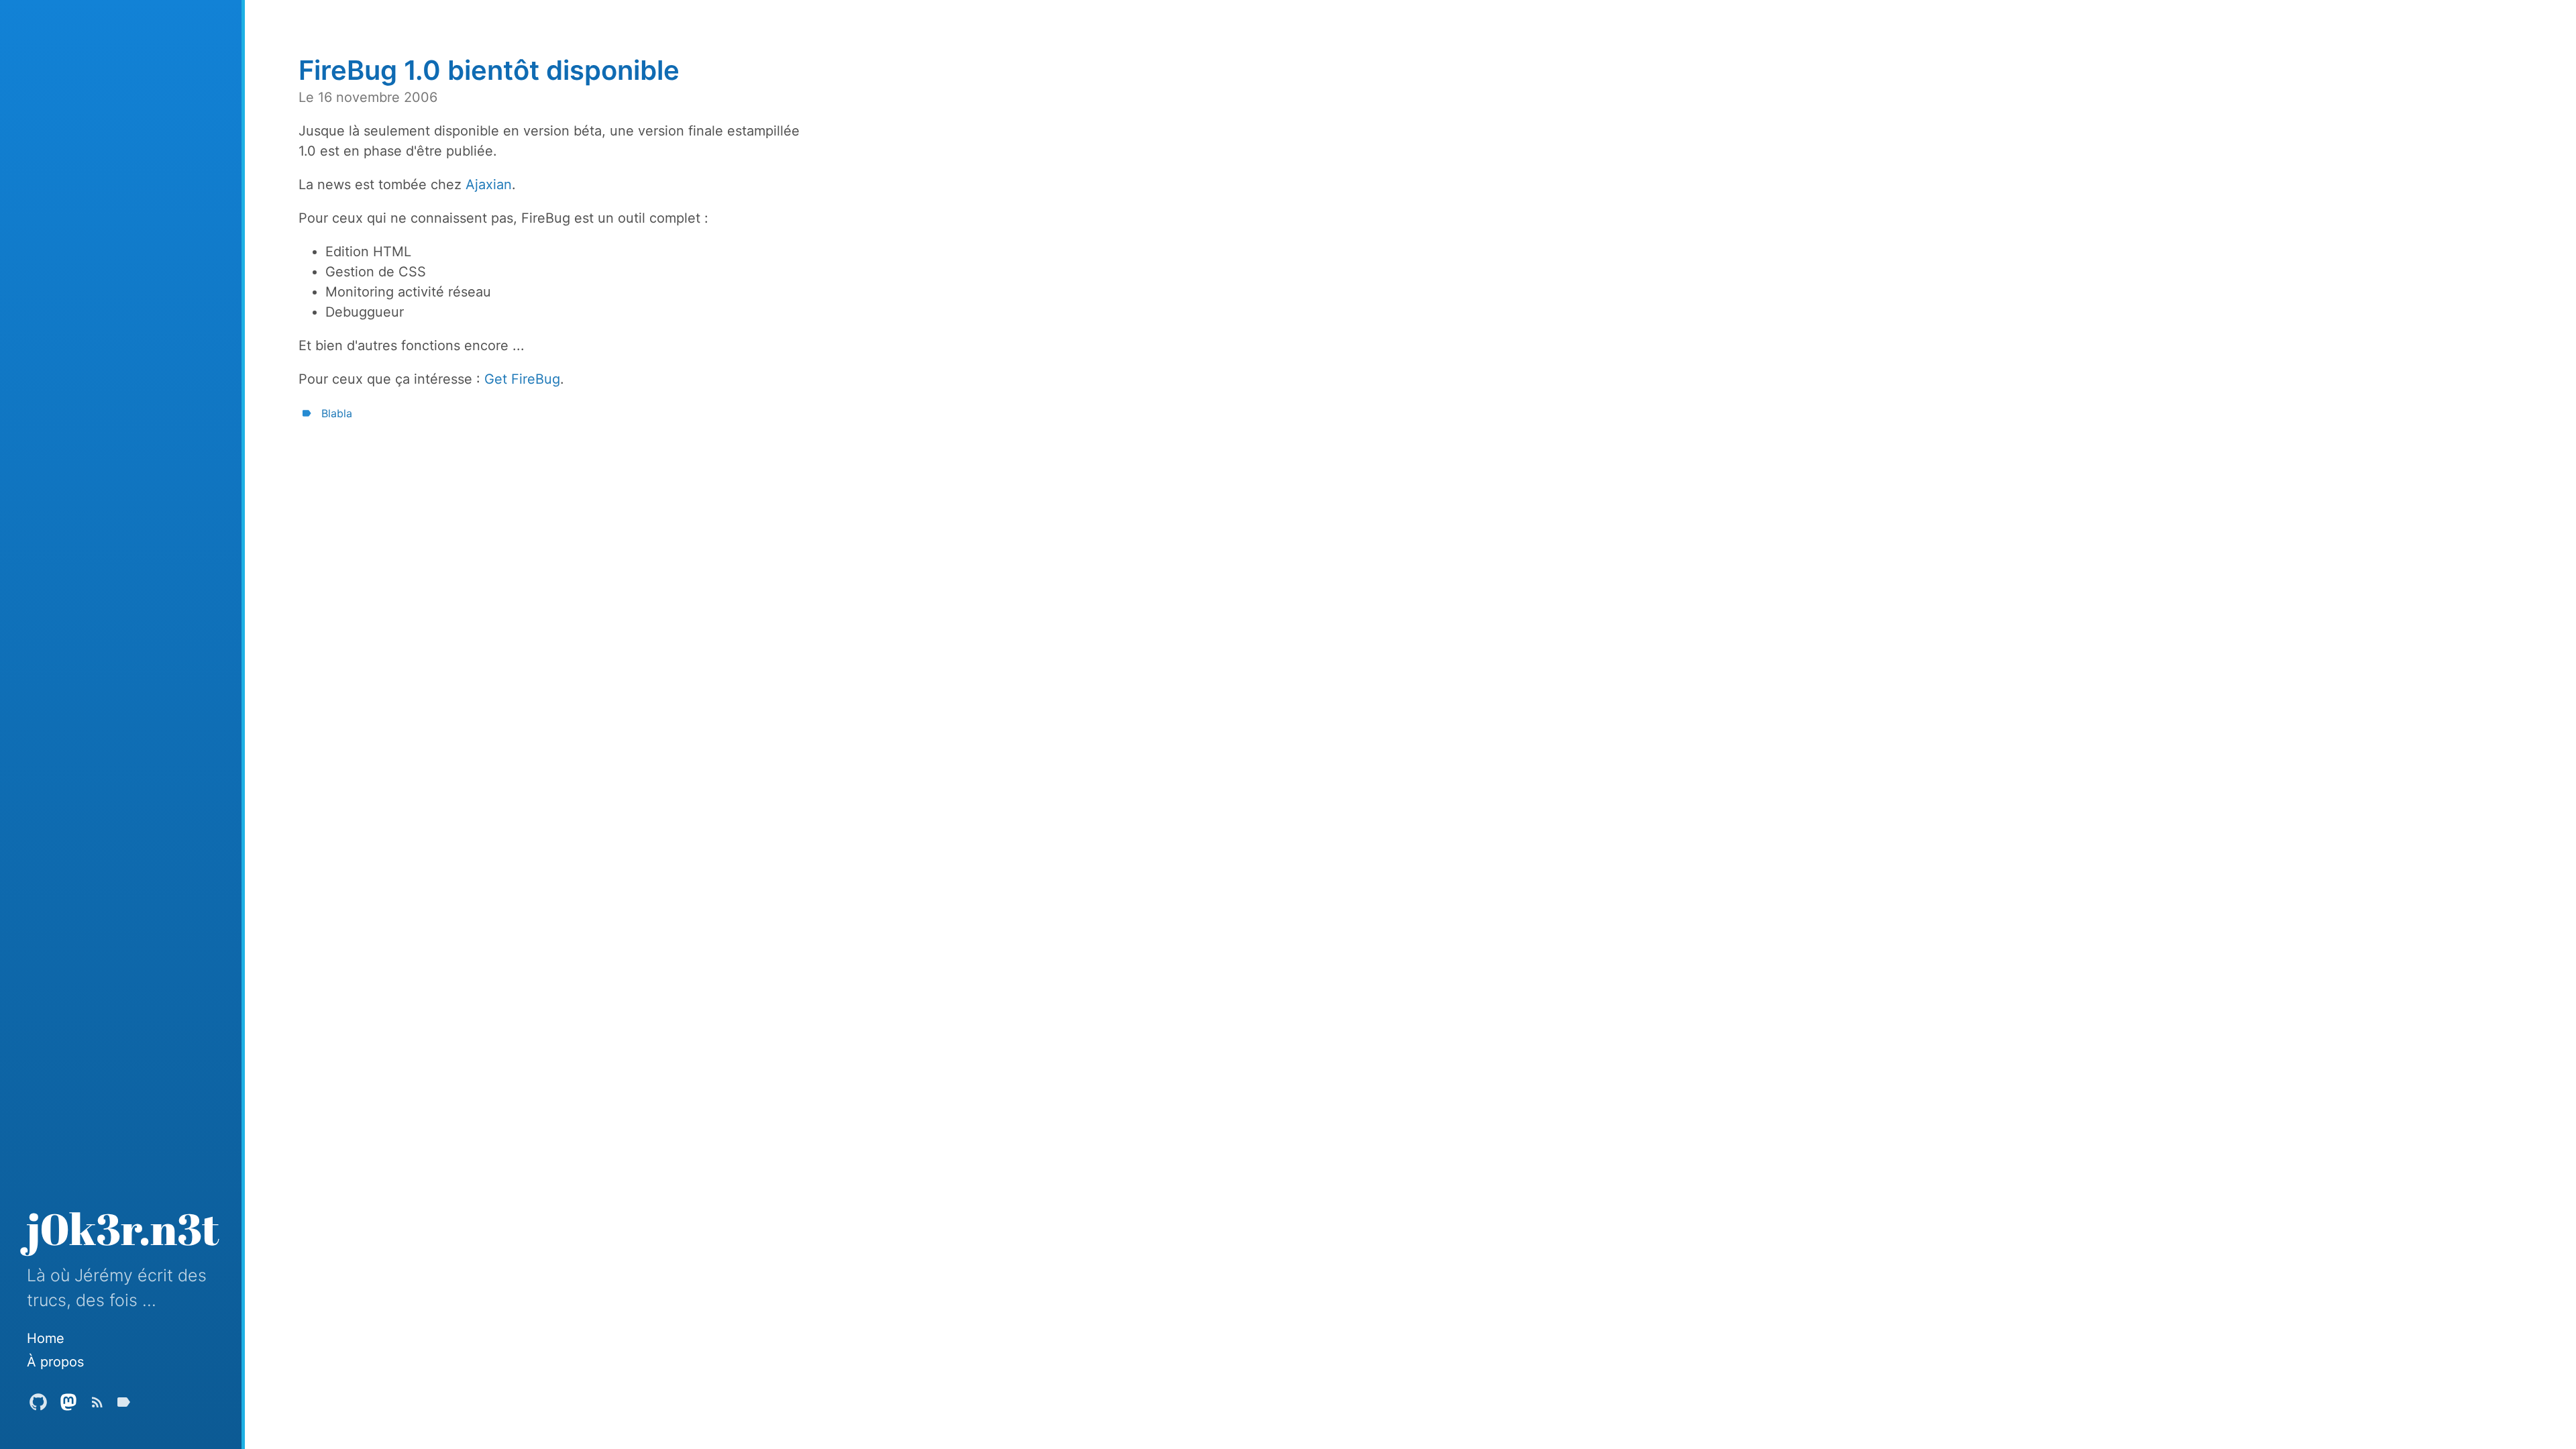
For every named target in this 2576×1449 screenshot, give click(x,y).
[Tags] (123, 1405)
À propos (55, 1362)
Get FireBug (522, 379)
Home (46, 1338)
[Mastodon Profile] (68, 1405)
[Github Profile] (38, 1405)
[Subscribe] (97, 1405)
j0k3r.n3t (123, 1228)
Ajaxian (489, 184)
